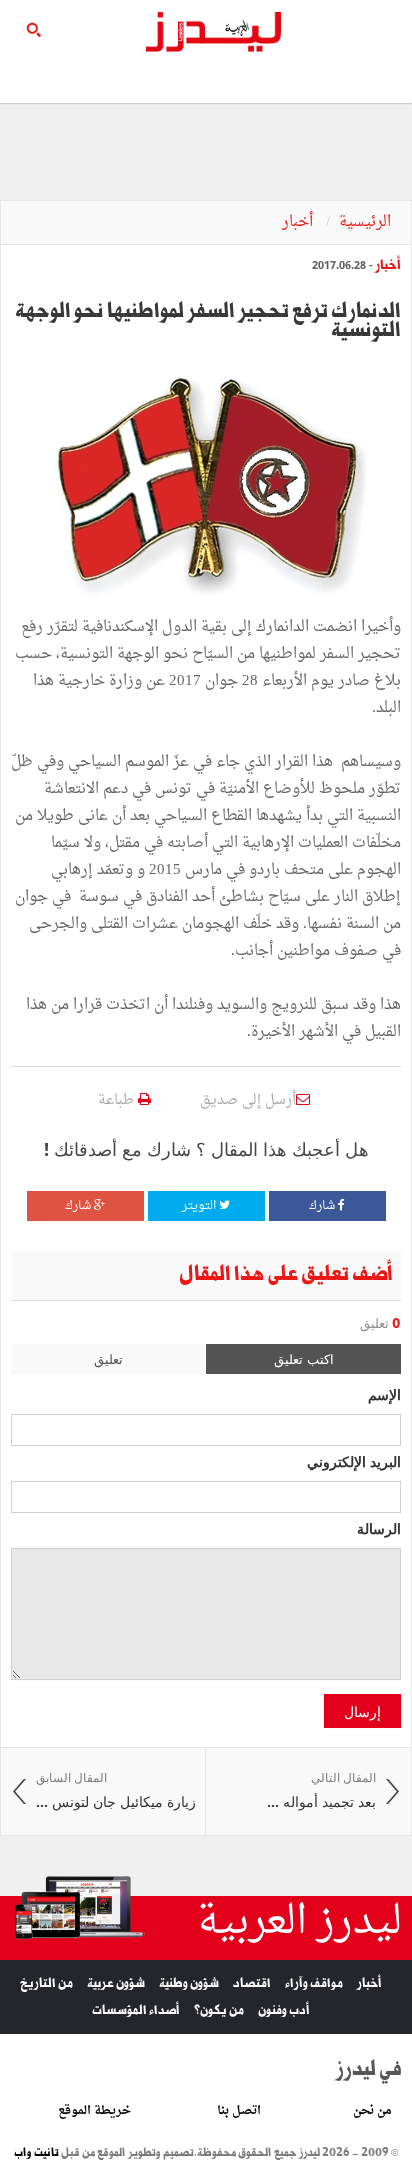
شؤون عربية (116, 1983)
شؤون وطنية (189, 1983)
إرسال (362, 1711)
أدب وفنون (284, 2010)
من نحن (372, 2111)
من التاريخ (46, 1983)
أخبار (299, 222)
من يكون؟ (219, 2010)
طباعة (118, 1100)
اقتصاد (252, 1983)
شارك (323, 1206)
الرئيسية (365, 222)
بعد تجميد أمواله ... (321, 1790)
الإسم (384, 1394)
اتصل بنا (239, 2111)
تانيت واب (36, 2153)
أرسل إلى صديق (248, 1100)
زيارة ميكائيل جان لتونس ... (116, 1790)
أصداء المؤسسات (136, 2010)
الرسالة (379, 1528)
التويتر (200, 1206)
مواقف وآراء (314, 1983)
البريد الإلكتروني (354, 1461)
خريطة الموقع (94, 2111)
